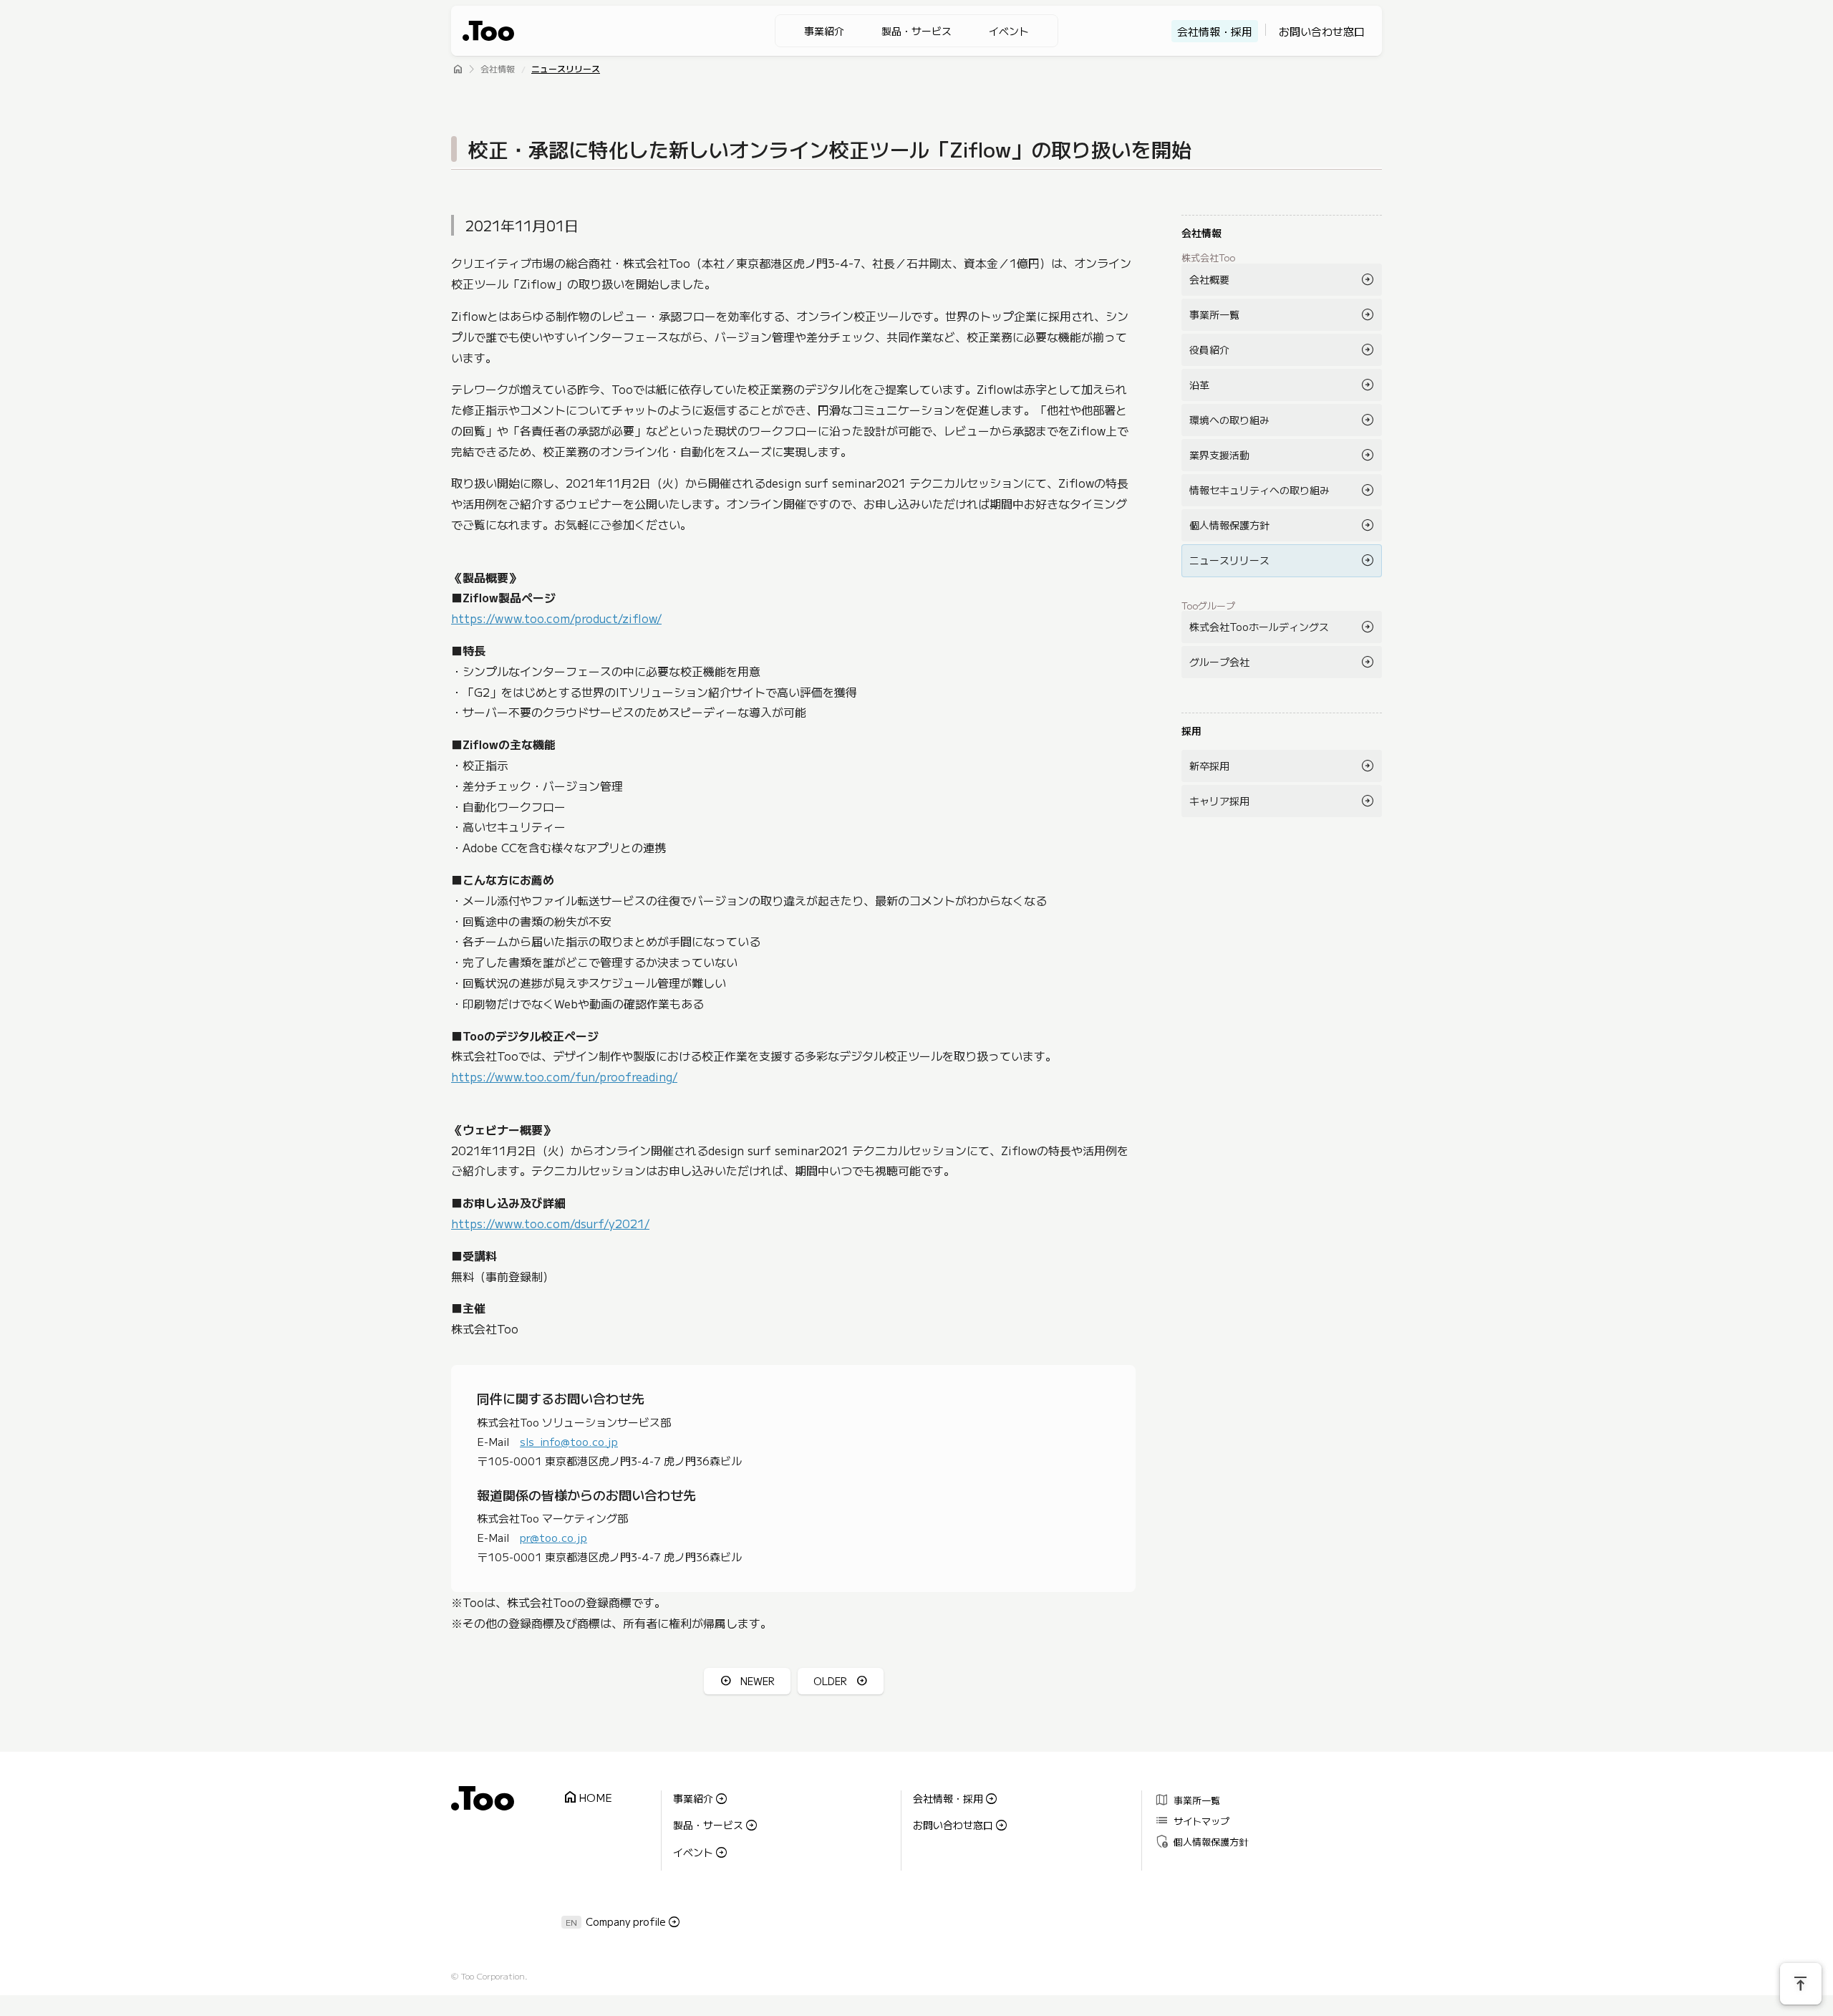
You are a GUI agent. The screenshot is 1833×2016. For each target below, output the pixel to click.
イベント (1009, 31)
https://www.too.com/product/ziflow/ (556, 618)
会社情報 (498, 70)
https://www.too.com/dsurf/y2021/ (550, 1223)
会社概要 (1209, 279)
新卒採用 (1209, 766)
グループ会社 (1219, 662)
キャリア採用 (1219, 801)
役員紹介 (1209, 349)
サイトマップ (1192, 1820)
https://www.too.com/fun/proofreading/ (564, 1076)
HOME (587, 1798)
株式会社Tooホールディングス (1259, 627)
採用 (1191, 730)
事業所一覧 (1214, 314)
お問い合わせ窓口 (1322, 31)
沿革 (1199, 385)
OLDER (830, 1681)
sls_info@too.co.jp (569, 1441)
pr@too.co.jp (553, 1537)
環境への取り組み (1229, 420)
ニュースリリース (566, 70)
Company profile (626, 1921)
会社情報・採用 (1215, 31)
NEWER (758, 1681)
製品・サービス (916, 31)
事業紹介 (824, 31)
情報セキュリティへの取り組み (1259, 490)
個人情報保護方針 (1229, 525)
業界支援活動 (1219, 455)
